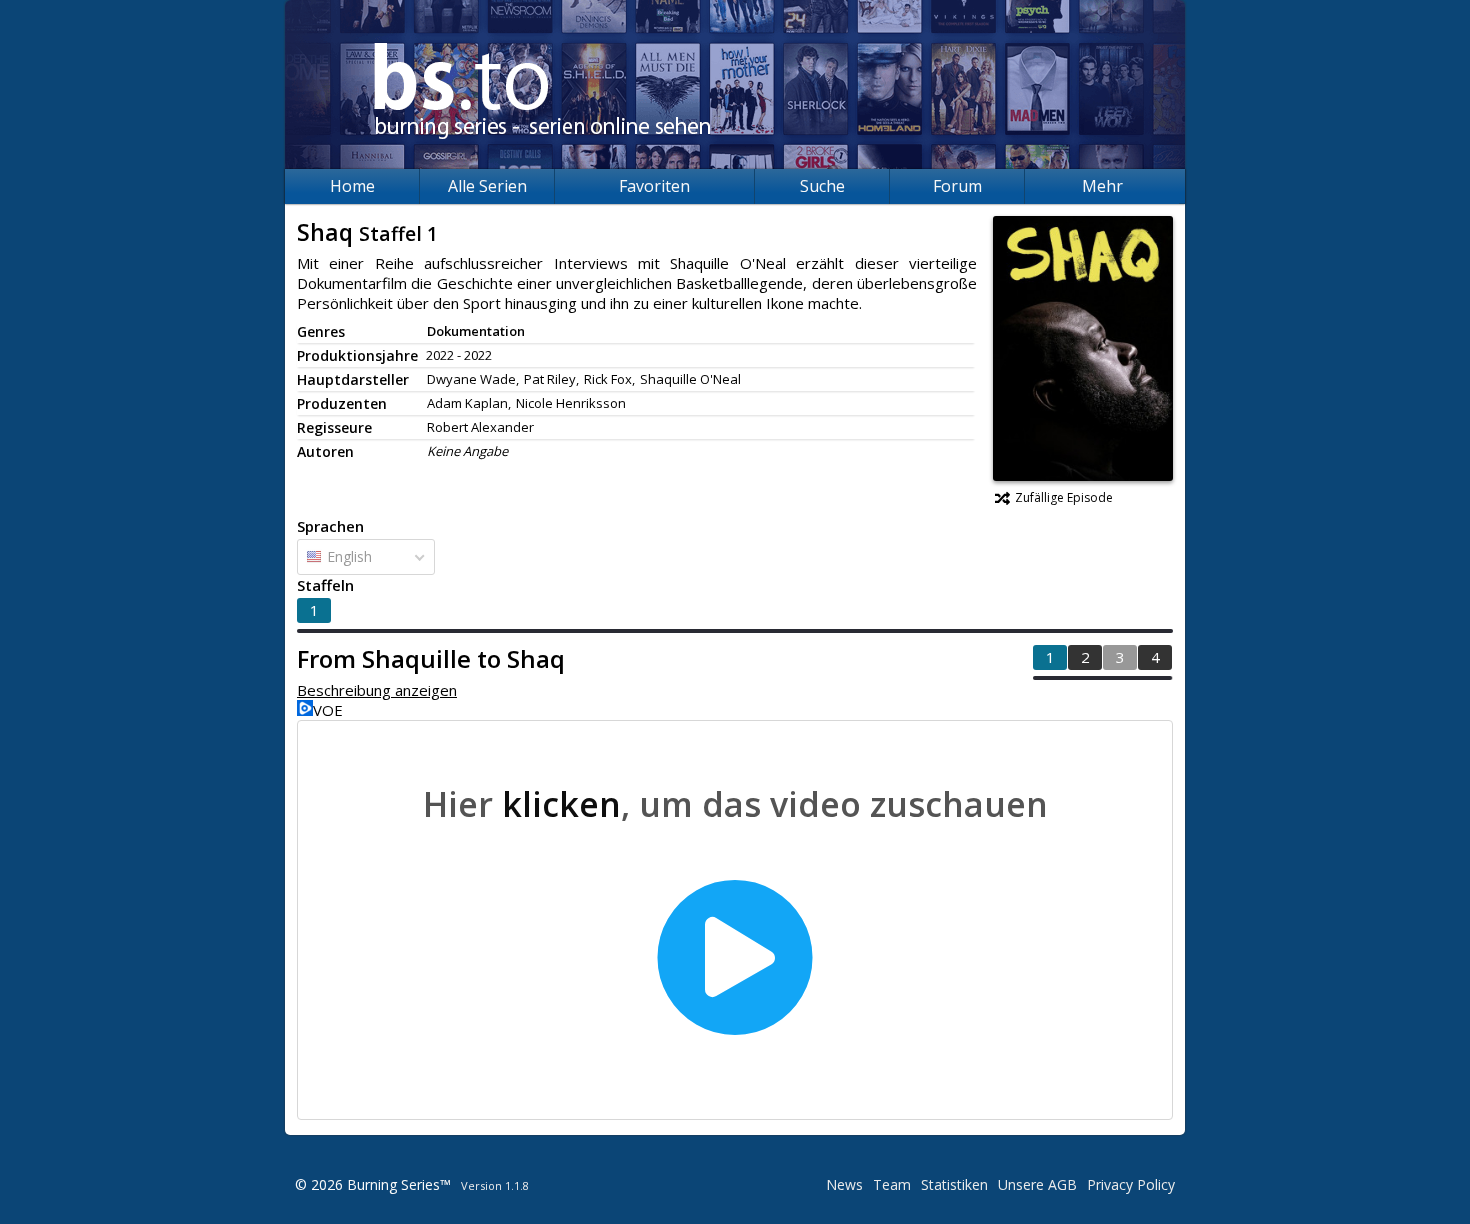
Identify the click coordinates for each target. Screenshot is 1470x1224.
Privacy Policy (1131, 1184)
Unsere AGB (1037, 1184)
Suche (822, 186)
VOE (328, 710)
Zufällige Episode (1064, 497)
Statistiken (954, 1184)
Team (892, 1184)
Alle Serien (487, 186)
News (844, 1184)
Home (352, 186)
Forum (957, 186)
